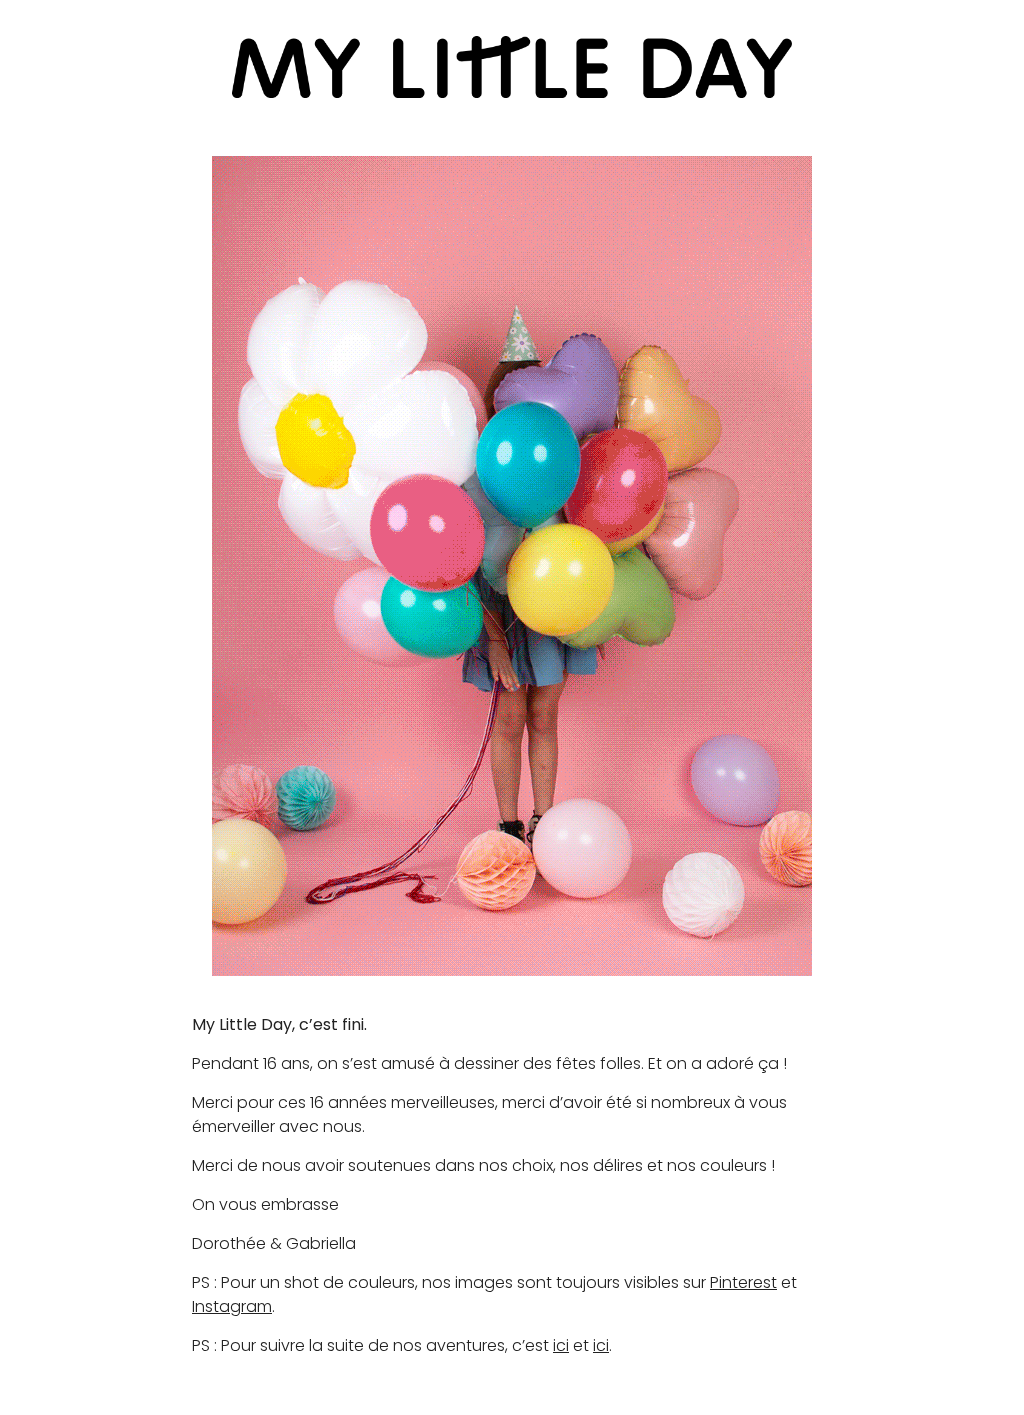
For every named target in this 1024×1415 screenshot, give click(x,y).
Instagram (232, 1306)
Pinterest (743, 1282)
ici (561, 1345)
